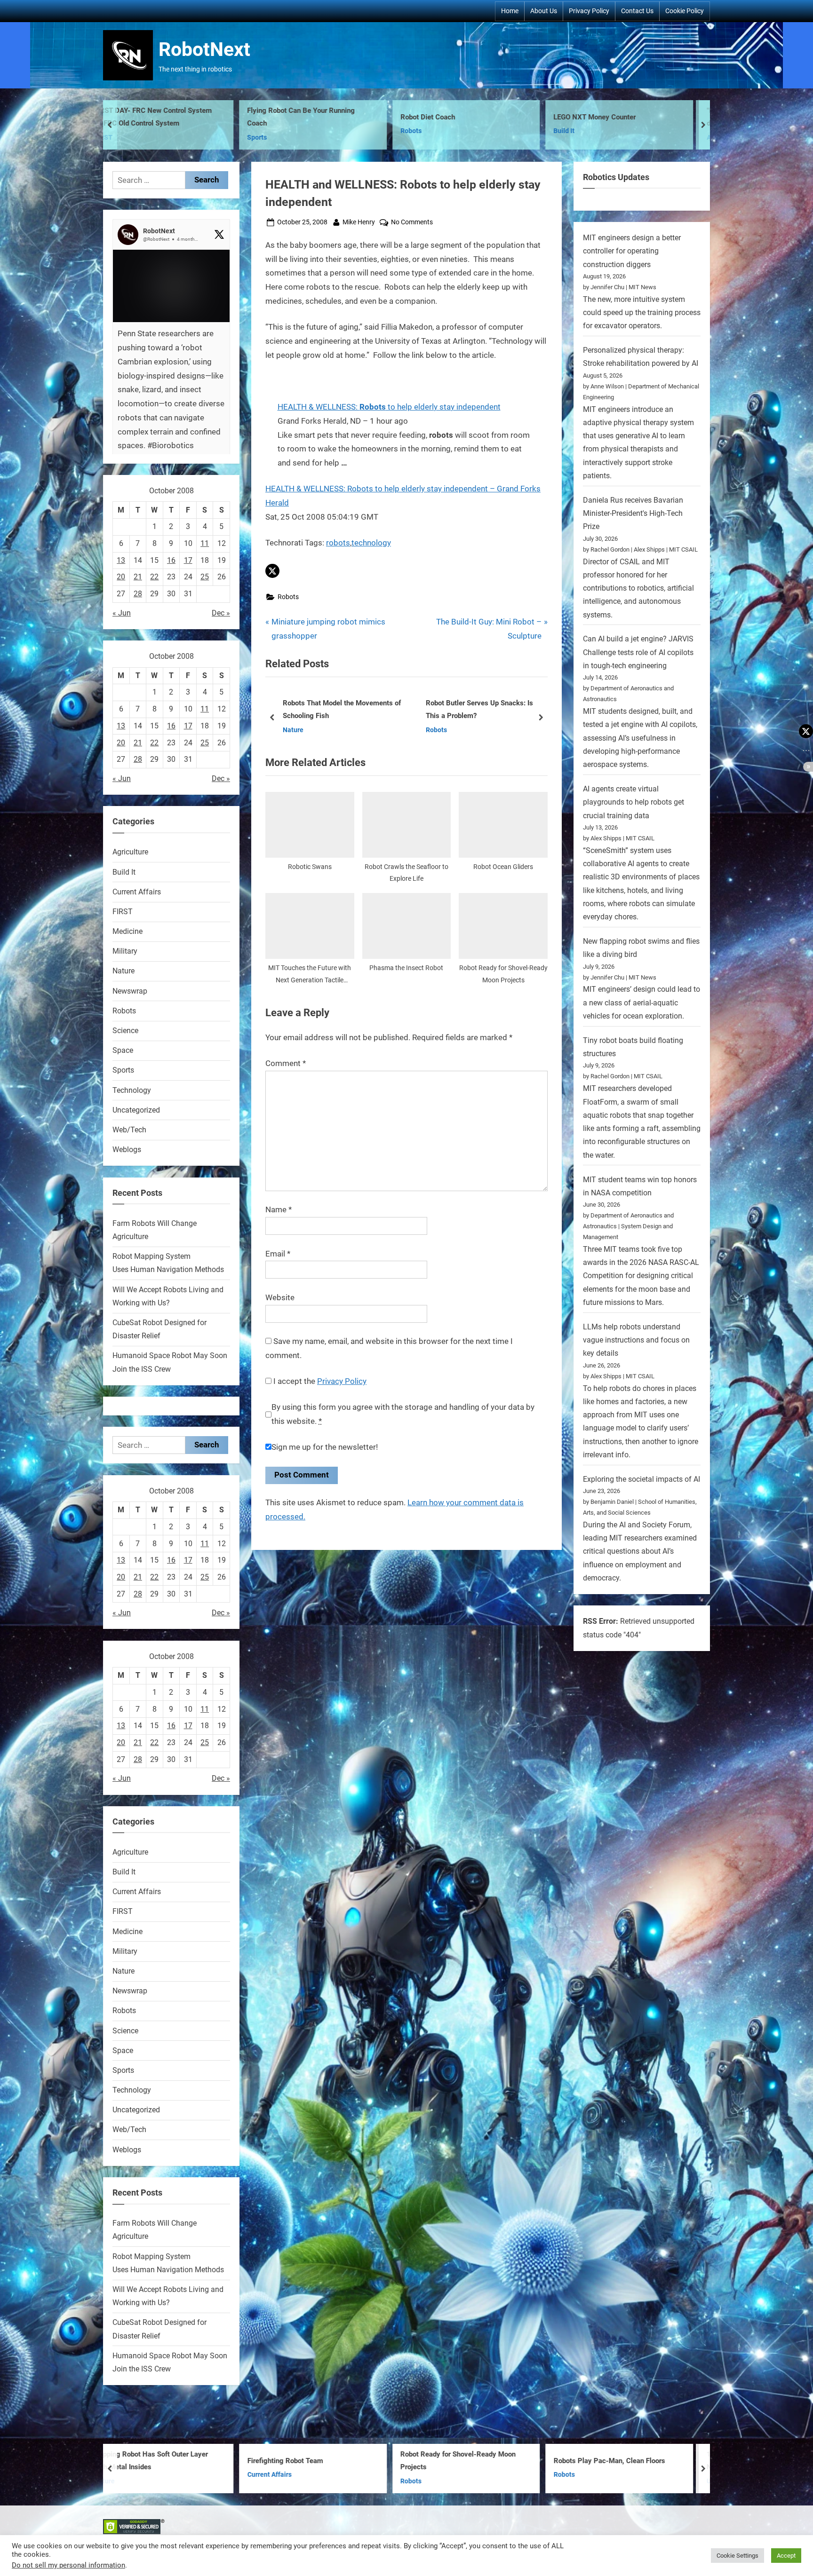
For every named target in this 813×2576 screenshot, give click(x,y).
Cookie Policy (685, 11)
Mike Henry (359, 222)
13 (121, 560)
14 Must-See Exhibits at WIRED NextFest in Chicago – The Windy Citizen (482, 2462)
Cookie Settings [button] (737, 2556)
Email (278, 1254)
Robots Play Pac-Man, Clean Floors (332, 2461)
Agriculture (446, 138)
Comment (286, 1063)
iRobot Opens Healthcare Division (345, 710)
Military (125, 951)
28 (138, 594)
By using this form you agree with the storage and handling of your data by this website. (403, 1414)
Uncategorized (136, 1110)
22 (154, 577)
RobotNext (204, 49)
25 (205, 577)
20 (121, 577)
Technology (132, 1090)
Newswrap (130, 991)
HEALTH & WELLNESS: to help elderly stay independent (389, 407)
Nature (124, 971)
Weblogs (127, 1150)
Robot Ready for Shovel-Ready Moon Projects (180, 2461)
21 (138, 577)
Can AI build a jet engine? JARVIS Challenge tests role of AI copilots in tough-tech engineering (638, 652)
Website (280, 1297)
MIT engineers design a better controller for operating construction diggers (632, 251)
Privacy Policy (589, 11)
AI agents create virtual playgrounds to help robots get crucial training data (634, 802)
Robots (133, 131)
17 (188, 560)
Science (125, 1031)
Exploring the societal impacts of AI (642, 1479)
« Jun (122, 613)
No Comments (412, 223)
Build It (287, 131)
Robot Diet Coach (150, 117)
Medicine (128, 931)
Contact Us (637, 11)
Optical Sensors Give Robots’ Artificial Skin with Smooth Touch (642, 117)
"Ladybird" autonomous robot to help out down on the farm (491, 117)
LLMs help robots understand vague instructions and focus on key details (636, 1340)
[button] (272, 571)
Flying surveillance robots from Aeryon (643, 2461)
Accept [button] (786, 2556)
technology (371, 543)
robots (338, 543)
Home (510, 11)
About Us (544, 11)
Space (123, 1050)
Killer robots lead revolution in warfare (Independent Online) (495, 709)
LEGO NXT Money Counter (317, 117)
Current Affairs (137, 892)
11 (205, 543)
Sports (123, 1070)
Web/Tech (129, 1130)
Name (279, 1209)
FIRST (123, 912)
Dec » (221, 613)
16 (171, 560)
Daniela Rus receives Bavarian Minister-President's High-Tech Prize (633, 514)
